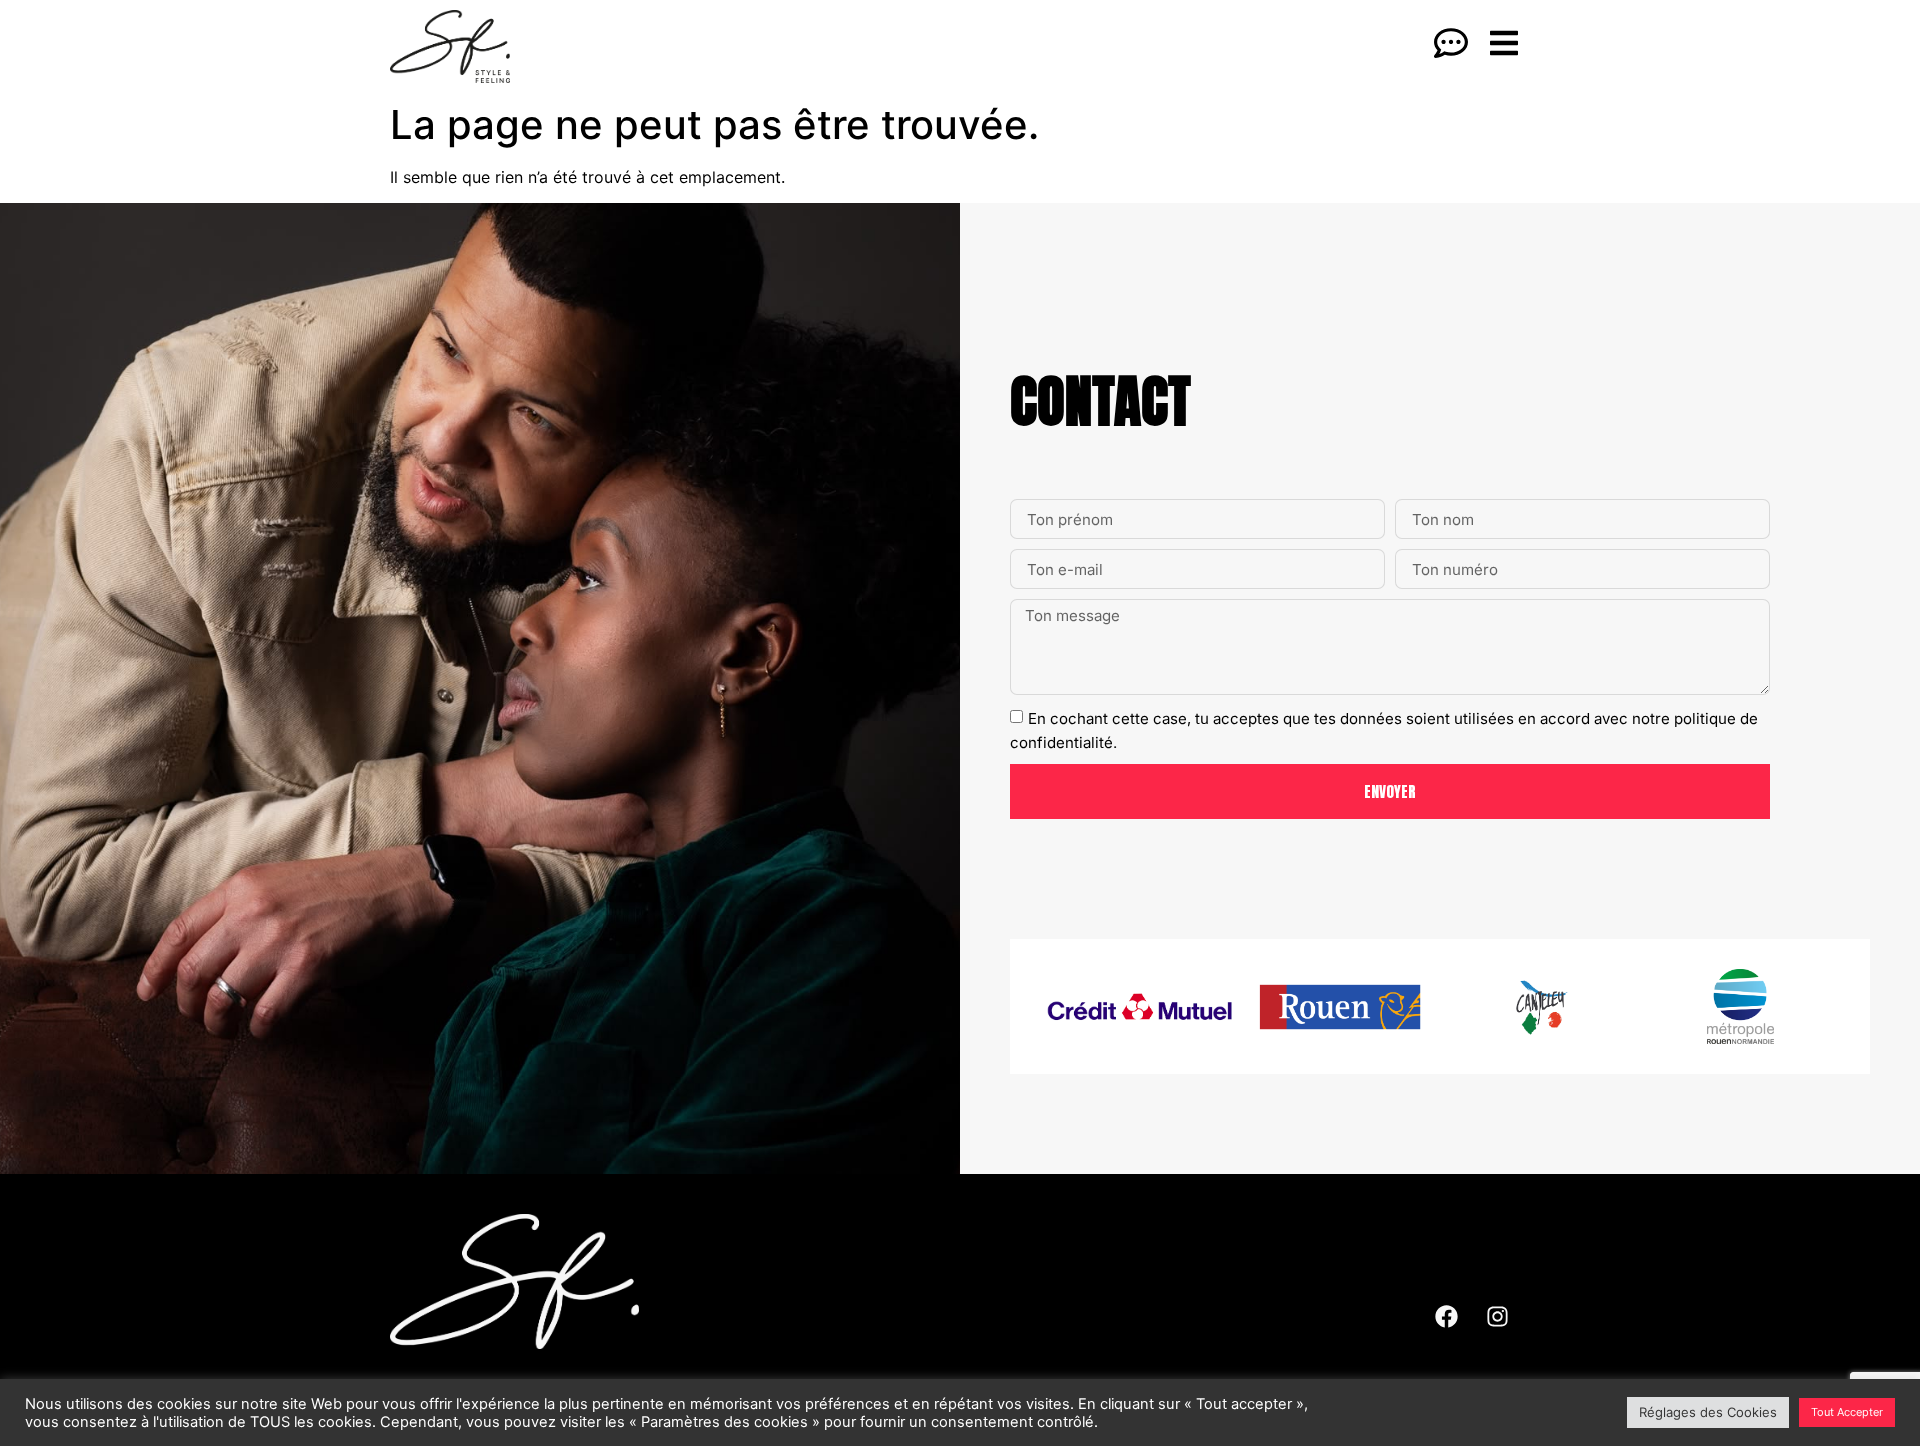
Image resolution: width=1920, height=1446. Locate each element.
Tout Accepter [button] (1847, 1412)
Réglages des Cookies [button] (1708, 1412)
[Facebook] (1446, 1316)
